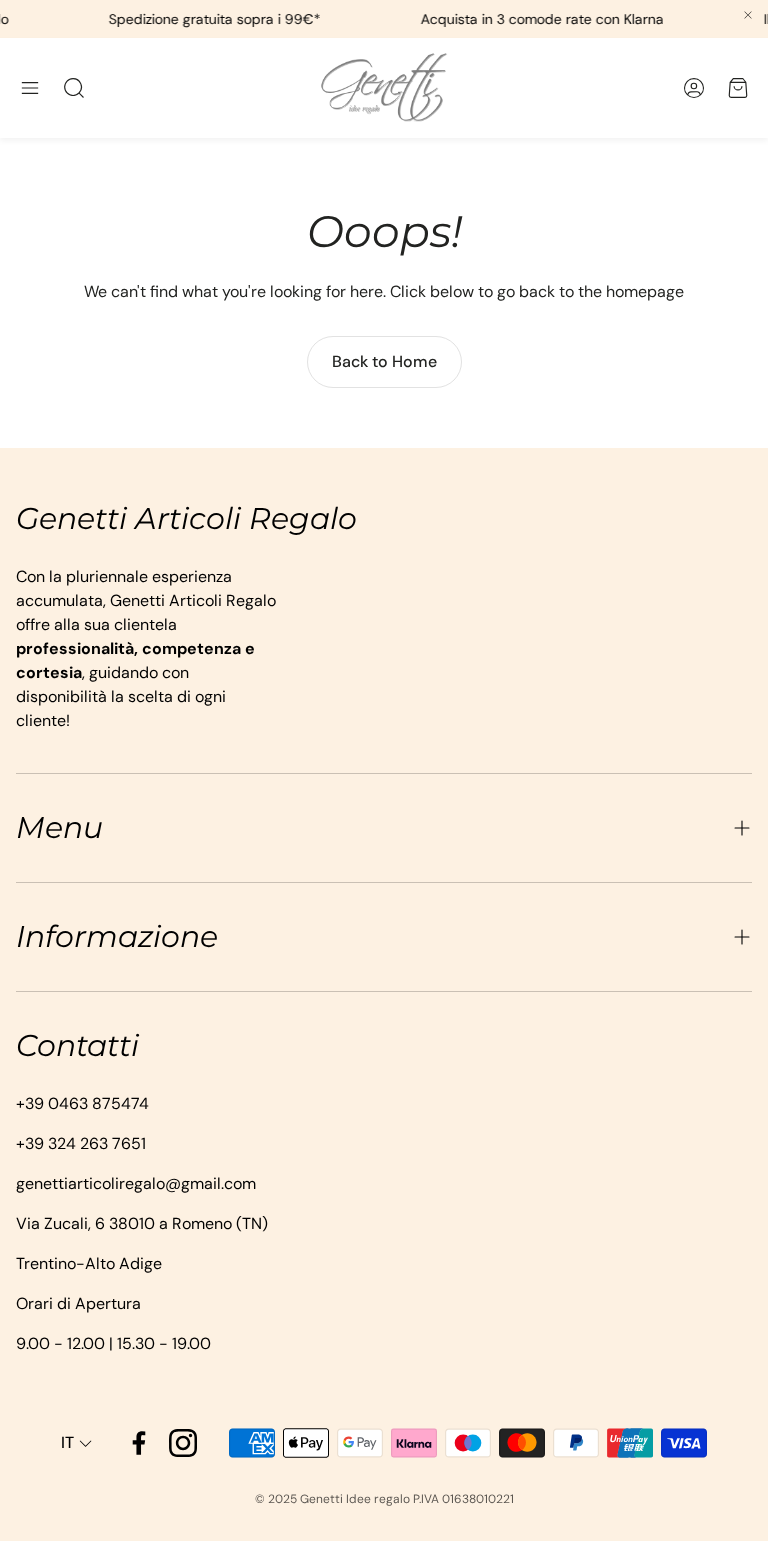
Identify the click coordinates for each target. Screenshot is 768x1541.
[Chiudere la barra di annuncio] (748, 15)
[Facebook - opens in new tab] (139, 1443)
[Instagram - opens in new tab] (183, 1443)
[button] (30, 88)
